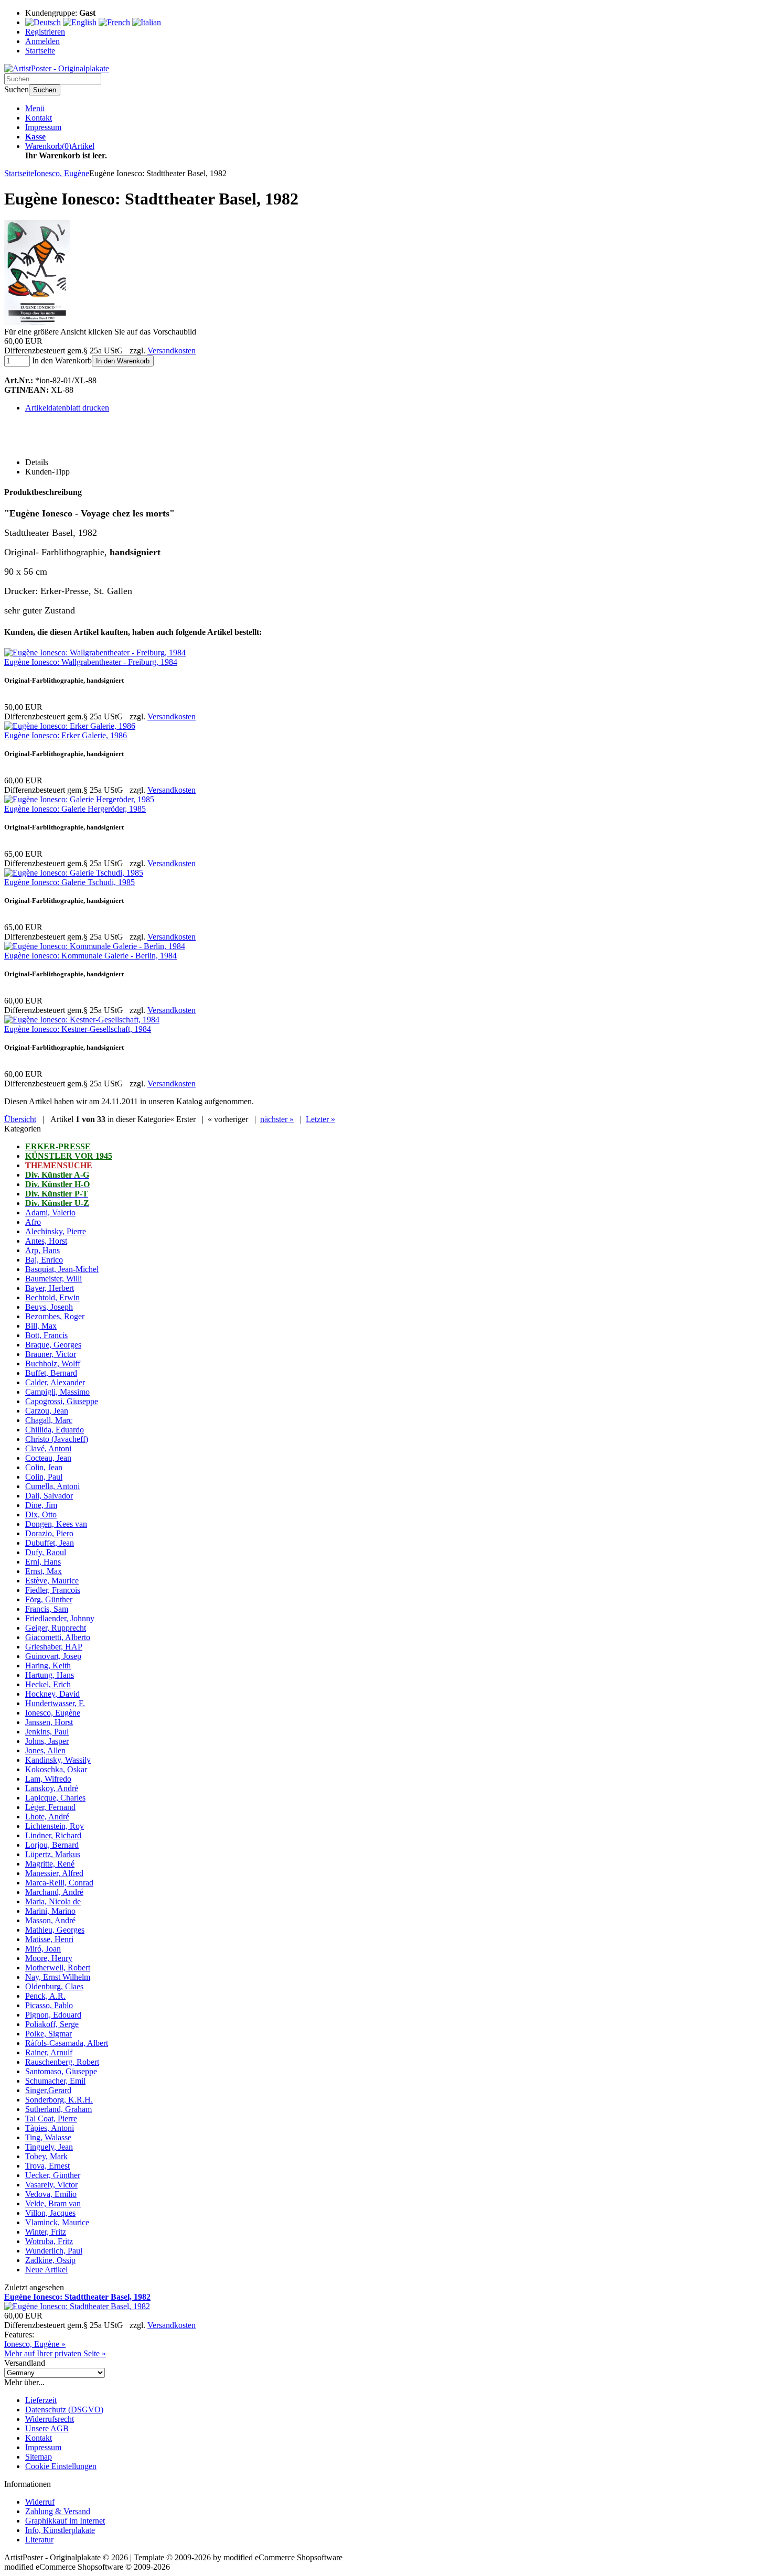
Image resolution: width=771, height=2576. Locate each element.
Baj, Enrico (44, 1260)
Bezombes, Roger (55, 1316)
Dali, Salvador (49, 1496)
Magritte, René (50, 1864)
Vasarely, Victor (51, 2185)
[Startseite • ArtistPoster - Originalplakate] (57, 68)
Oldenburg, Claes (54, 1986)
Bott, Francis (46, 1335)
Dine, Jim (41, 1505)
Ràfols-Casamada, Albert (67, 2043)
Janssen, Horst (49, 1722)
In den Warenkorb (123, 361)
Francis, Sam (47, 1609)
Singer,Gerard (48, 2090)
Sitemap (39, 2457)
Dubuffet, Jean (50, 1543)
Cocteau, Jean (48, 1458)
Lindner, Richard (53, 1835)
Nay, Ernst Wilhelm (58, 1977)
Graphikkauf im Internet (65, 2521)
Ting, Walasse (48, 2137)
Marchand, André (54, 1892)
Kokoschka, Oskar (56, 1769)
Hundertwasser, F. (55, 1703)
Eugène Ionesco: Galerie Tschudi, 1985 (69, 882)
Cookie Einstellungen (61, 2466)
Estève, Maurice (52, 1581)
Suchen (45, 90)
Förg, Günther (49, 1599)
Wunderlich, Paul (54, 2251)
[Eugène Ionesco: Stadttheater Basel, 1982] (37, 322)
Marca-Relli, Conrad (59, 1883)
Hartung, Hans (50, 1675)
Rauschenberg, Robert (62, 2062)
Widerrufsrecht (50, 2419)
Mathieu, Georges (55, 1930)
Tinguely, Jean (49, 2147)
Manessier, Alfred (54, 1873)
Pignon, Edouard (53, 2015)
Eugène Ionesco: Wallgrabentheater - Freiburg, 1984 (91, 662)
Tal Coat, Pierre (51, 2119)
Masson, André (50, 1920)
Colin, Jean (44, 1467)
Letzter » (320, 1119)
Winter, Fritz (46, 2232)
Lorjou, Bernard (52, 1845)
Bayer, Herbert (50, 1288)
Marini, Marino (50, 1911)
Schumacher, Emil (55, 2081)
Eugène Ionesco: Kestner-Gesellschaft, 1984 (78, 1029)
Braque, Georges (53, 1345)
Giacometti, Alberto (58, 1637)
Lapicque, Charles (55, 1798)
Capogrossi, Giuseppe (62, 1401)
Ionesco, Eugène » (35, 2344)
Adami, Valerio (50, 1212)
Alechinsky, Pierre (56, 1231)
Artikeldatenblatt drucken (67, 408)
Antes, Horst (46, 1241)
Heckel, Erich (48, 1684)
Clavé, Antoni (48, 1448)
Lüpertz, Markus (53, 1854)
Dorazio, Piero (49, 1533)
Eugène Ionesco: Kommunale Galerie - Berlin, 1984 (90, 956)
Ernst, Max (44, 1571)
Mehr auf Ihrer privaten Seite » (55, 2353)
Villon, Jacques (50, 2213)
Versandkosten (172, 351)
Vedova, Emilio (51, 2194)
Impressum (43, 127)
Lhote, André (47, 1817)
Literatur (39, 2540)
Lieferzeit (41, 2400)
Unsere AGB (47, 2428)
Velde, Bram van (53, 2203)
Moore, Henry (49, 1958)
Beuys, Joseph (49, 1307)
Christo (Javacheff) (57, 1439)
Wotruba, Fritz (49, 2241)
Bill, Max (41, 1326)
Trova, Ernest (47, 2166)
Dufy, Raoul (46, 1552)
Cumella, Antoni (52, 1486)
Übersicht (20, 1119)
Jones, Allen (45, 1750)
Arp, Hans (42, 1250)
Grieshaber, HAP (54, 1647)
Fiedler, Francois (53, 1590)
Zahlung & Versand (58, 2511)
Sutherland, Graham (58, 2109)
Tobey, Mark (46, 2156)
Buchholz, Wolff (53, 1364)
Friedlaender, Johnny (60, 1618)
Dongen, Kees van (56, 1524)
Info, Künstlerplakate (60, 2530)
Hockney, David (52, 1694)
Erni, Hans (43, 1562)
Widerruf (40, 2502)
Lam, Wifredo (48, 1779)
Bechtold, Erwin (52, 1297)
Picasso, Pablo (49, 2005)
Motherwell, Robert (58, 1968)
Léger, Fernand (50, 1807)
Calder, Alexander (55, 1382)
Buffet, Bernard (51, 1373)
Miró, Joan (43, 1949)
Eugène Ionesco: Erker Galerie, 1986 (66, 735)
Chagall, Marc (49, 1420)
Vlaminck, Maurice (57, 2222)
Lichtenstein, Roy (55, 1826)
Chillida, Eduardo (55, 1430)
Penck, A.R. (45, 1996)
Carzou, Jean (47, 1411)
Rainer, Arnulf (49, 2052)
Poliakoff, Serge (52, 2024)
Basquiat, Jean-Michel (62, 1269)
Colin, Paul (44, 1477)
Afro (33, 1222)
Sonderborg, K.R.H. (59, 2100)
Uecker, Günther (53, 2175)
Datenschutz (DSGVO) (64, 2410)
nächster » (277, 1119)
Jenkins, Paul (47, 1732)
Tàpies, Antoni (50, 2128)
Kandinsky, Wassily (58, 1760)
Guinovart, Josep (53, 1656)
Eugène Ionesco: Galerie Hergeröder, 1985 (75, 809)
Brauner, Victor (51, 1354)
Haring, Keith (48, 1666)
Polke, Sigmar (49, 2034)
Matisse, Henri (49, 1939)
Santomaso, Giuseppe (61, 2071)
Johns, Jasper (47, 1741)
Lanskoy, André (52, 1788)
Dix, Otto (41, 1515)
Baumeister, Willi (53, 1279)
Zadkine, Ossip (50, 2260)
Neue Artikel (46, 2270)
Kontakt (39, 118)
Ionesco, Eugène (53, 1713)
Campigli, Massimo (57, 1392)
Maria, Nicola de (53, 1901)
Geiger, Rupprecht (56, 1628)
